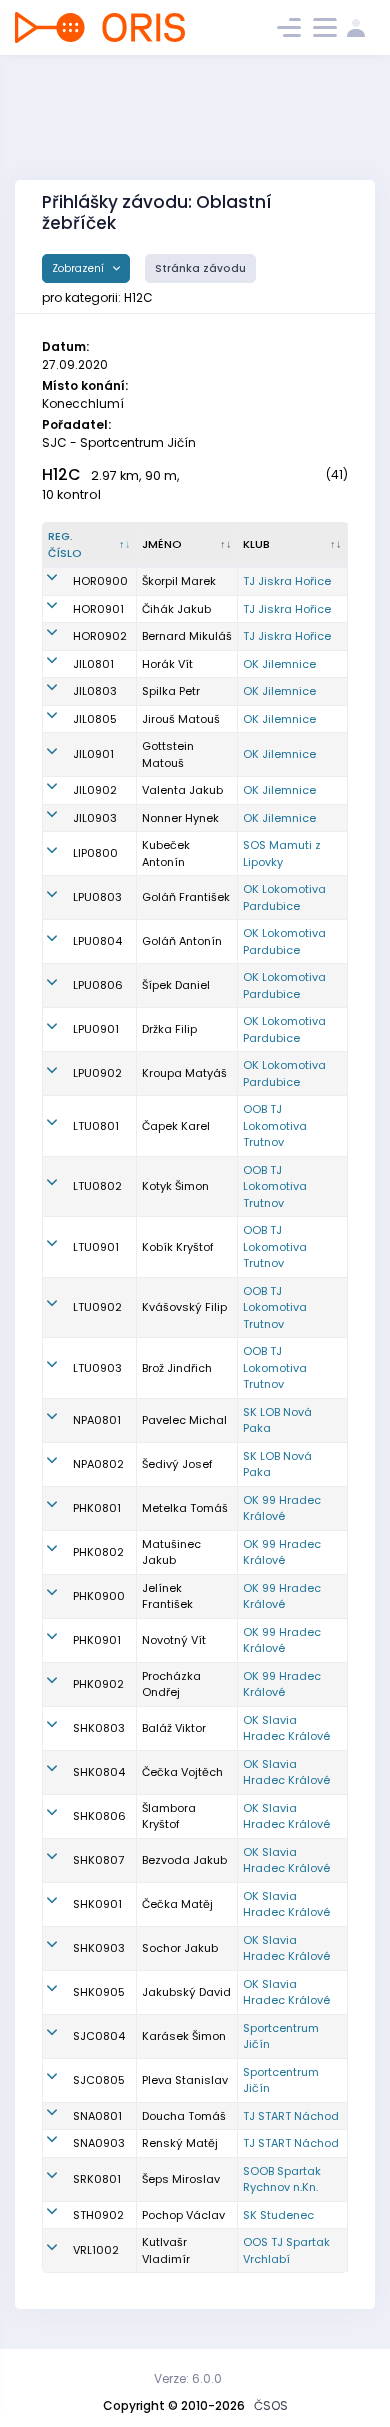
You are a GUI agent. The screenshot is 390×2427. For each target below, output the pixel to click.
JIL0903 (95, 818)
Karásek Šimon (184, 2036)
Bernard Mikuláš (187, 636)
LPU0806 (98, 985)
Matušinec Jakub (171, 1552)
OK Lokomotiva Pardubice (284, 897)
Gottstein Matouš (168, 754)
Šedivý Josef (177, 1464)
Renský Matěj (180, 2143)
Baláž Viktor (174, 1728)
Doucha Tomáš (184, 2116)
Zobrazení (79, 268)
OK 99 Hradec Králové (282, 1508)
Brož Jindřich (177, 1368)
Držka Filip (169, 1029)
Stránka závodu (200, 268)
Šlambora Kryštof (169, 1816)
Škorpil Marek (179, 581)
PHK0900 (99, 1596)
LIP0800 (95, 853)
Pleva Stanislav (185, 2080)
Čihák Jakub (176, 609)
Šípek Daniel (176, 985)
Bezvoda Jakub (184, 1860)
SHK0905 (99, 1992)
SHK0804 (99, 1772)
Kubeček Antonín (166, 853)
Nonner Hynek (180, 818)
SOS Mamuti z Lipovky (282, 853)
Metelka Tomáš (185, 1508)
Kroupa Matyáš (184, 1073)
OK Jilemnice (279, 664)
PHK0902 (98, 1684)
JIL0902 (95, 790)
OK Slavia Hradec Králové (286, 1728)
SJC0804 (99, 2036)
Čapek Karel (176, 1126)
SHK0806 (99, 1816)
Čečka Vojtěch (182, 1772)
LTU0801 (96, 1126)
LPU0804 (97, 941)
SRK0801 (97, 2179)
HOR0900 (100, 581)
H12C (61, 474)
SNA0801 (97, 2116)
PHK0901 (97, 1640)
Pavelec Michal (184, 1420)
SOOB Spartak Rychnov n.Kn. (282, 2179)
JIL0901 (93, 754)
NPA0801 (97, 1420)
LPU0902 (97, 1073)
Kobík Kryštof (178, 1247)
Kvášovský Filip (184, 1307)
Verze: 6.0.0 (188, 2378)
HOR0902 (100, 636)
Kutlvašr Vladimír (166, 2250)
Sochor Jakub (180, 1948)
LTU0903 (97, 1368)
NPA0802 (98, 1464)
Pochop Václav (183, 2215)
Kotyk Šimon (175, 1186)
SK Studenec (278, 2215)
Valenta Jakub (182, 790)
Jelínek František (167, 1596)
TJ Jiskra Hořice (287, 581)
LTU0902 (97, 1307)
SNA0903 (99, 2143)
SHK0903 (99, 1948)
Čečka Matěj (177, 1904)
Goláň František (186, 897)
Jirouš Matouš (181, 719)
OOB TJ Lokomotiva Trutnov (275, 1125)
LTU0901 (96, 1247)
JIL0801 (93, 664)
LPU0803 (97, 897)
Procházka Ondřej (171, 1684)
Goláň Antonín (182, 941)
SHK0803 (99, 1728)
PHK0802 (98, 1552)
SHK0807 (98, 1860)
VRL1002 (96, 2250)
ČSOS (271, 2405)
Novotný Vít (174, 1640)
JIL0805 (95, 719)
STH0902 (98, 2215)
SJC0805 (99, 2080)
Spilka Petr (171, 691)
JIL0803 (95, 691)
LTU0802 (97, 1186)
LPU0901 (96, 1029)
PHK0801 (97, 1508)
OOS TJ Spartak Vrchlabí (286, 2250)
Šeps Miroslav (181, 2179)
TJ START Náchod (291, 2116)
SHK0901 (97, 1904)
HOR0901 (98, 609)
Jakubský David (186, 1992)
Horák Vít (167, 664)
